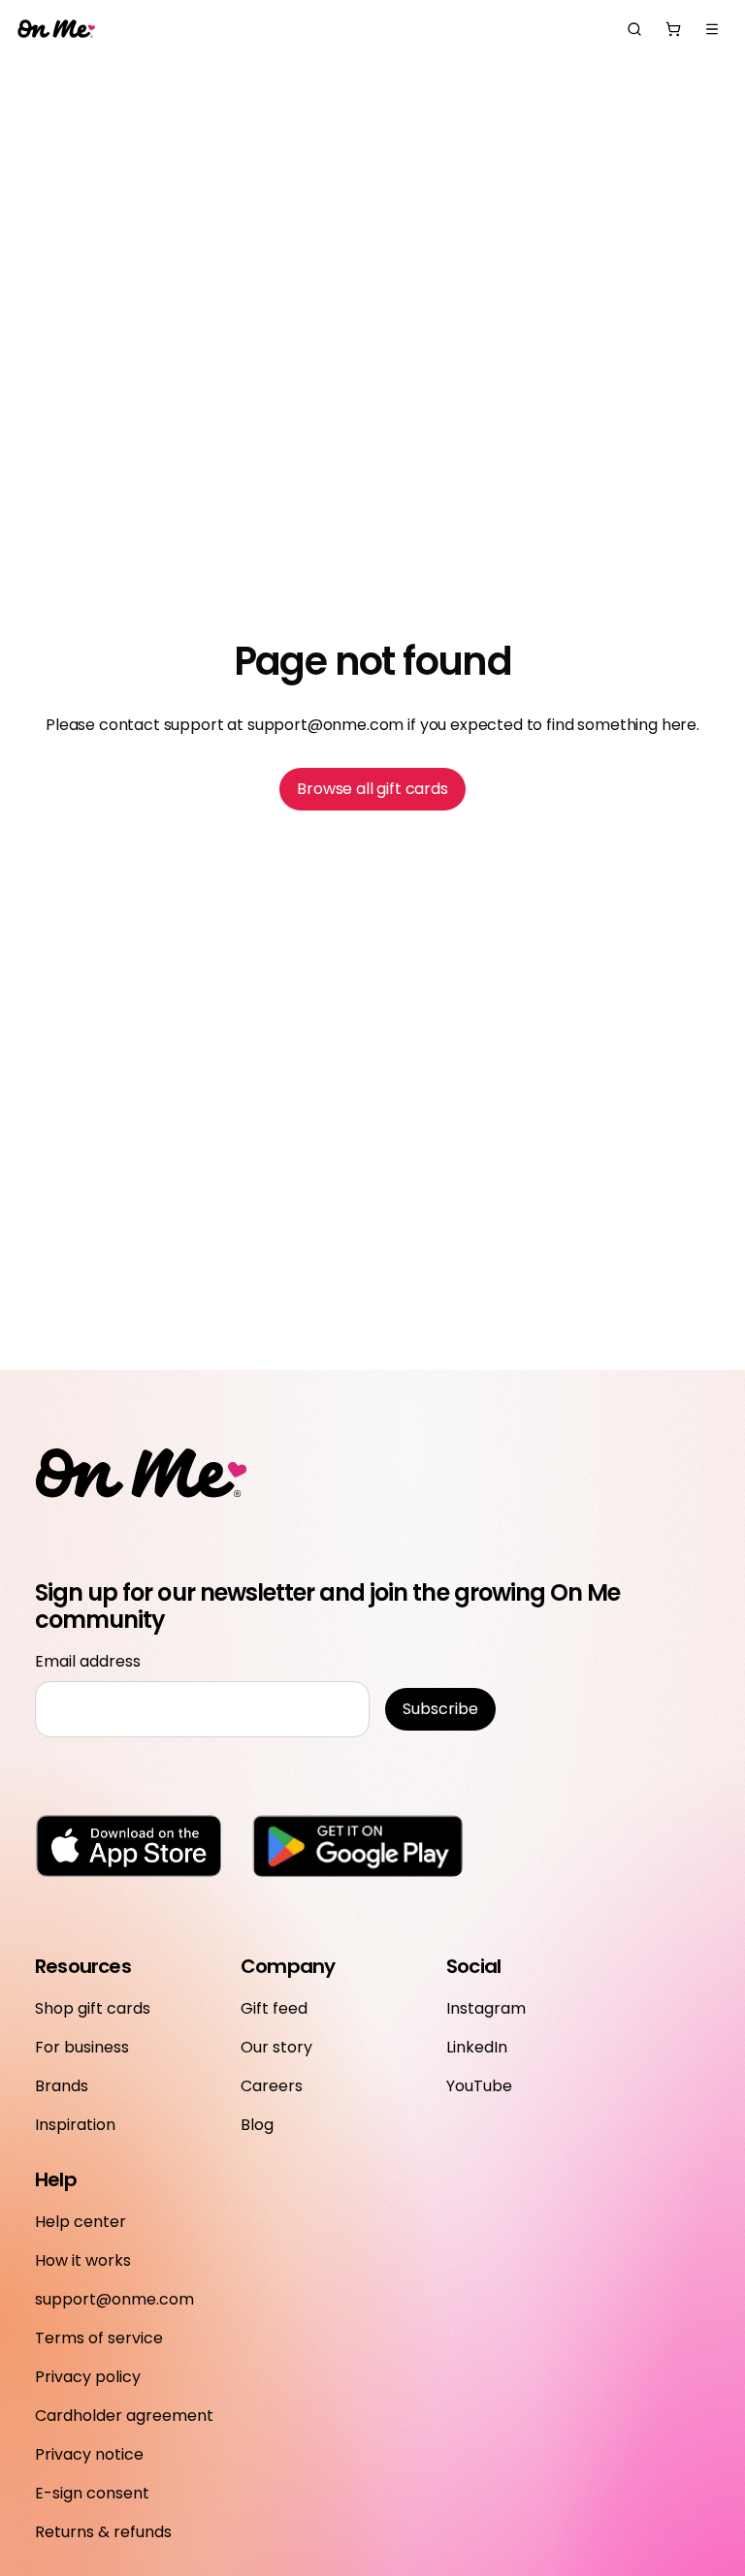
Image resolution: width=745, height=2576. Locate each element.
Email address (88, 1661)
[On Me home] (56, 30)
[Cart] (673, 29)
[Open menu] (712, 29)
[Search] (634, 29)
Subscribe (440, 1709)
